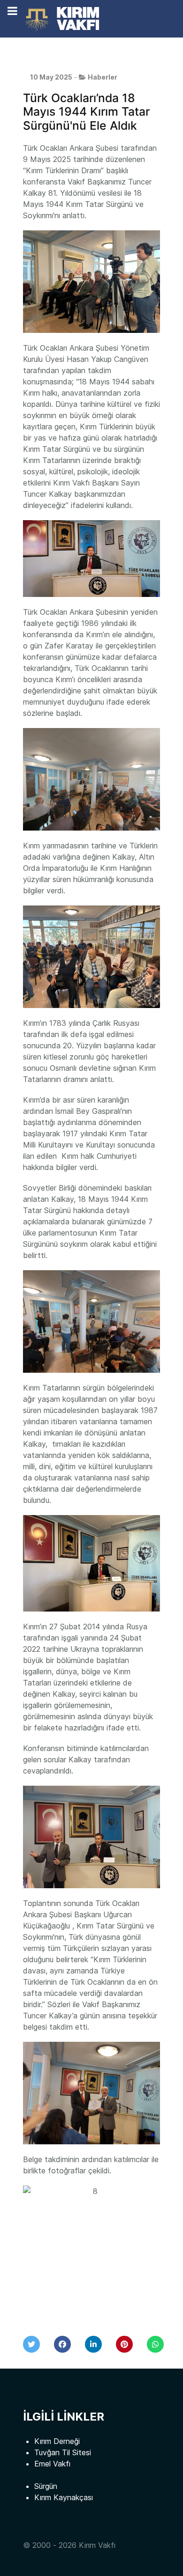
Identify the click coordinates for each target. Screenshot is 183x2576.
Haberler (103, 77)
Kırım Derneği (57, 2441)
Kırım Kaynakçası (64, 2497)
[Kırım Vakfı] (64, 19)
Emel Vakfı (52, 2464)
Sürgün (46, 2486)
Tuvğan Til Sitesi (63, 2452)
